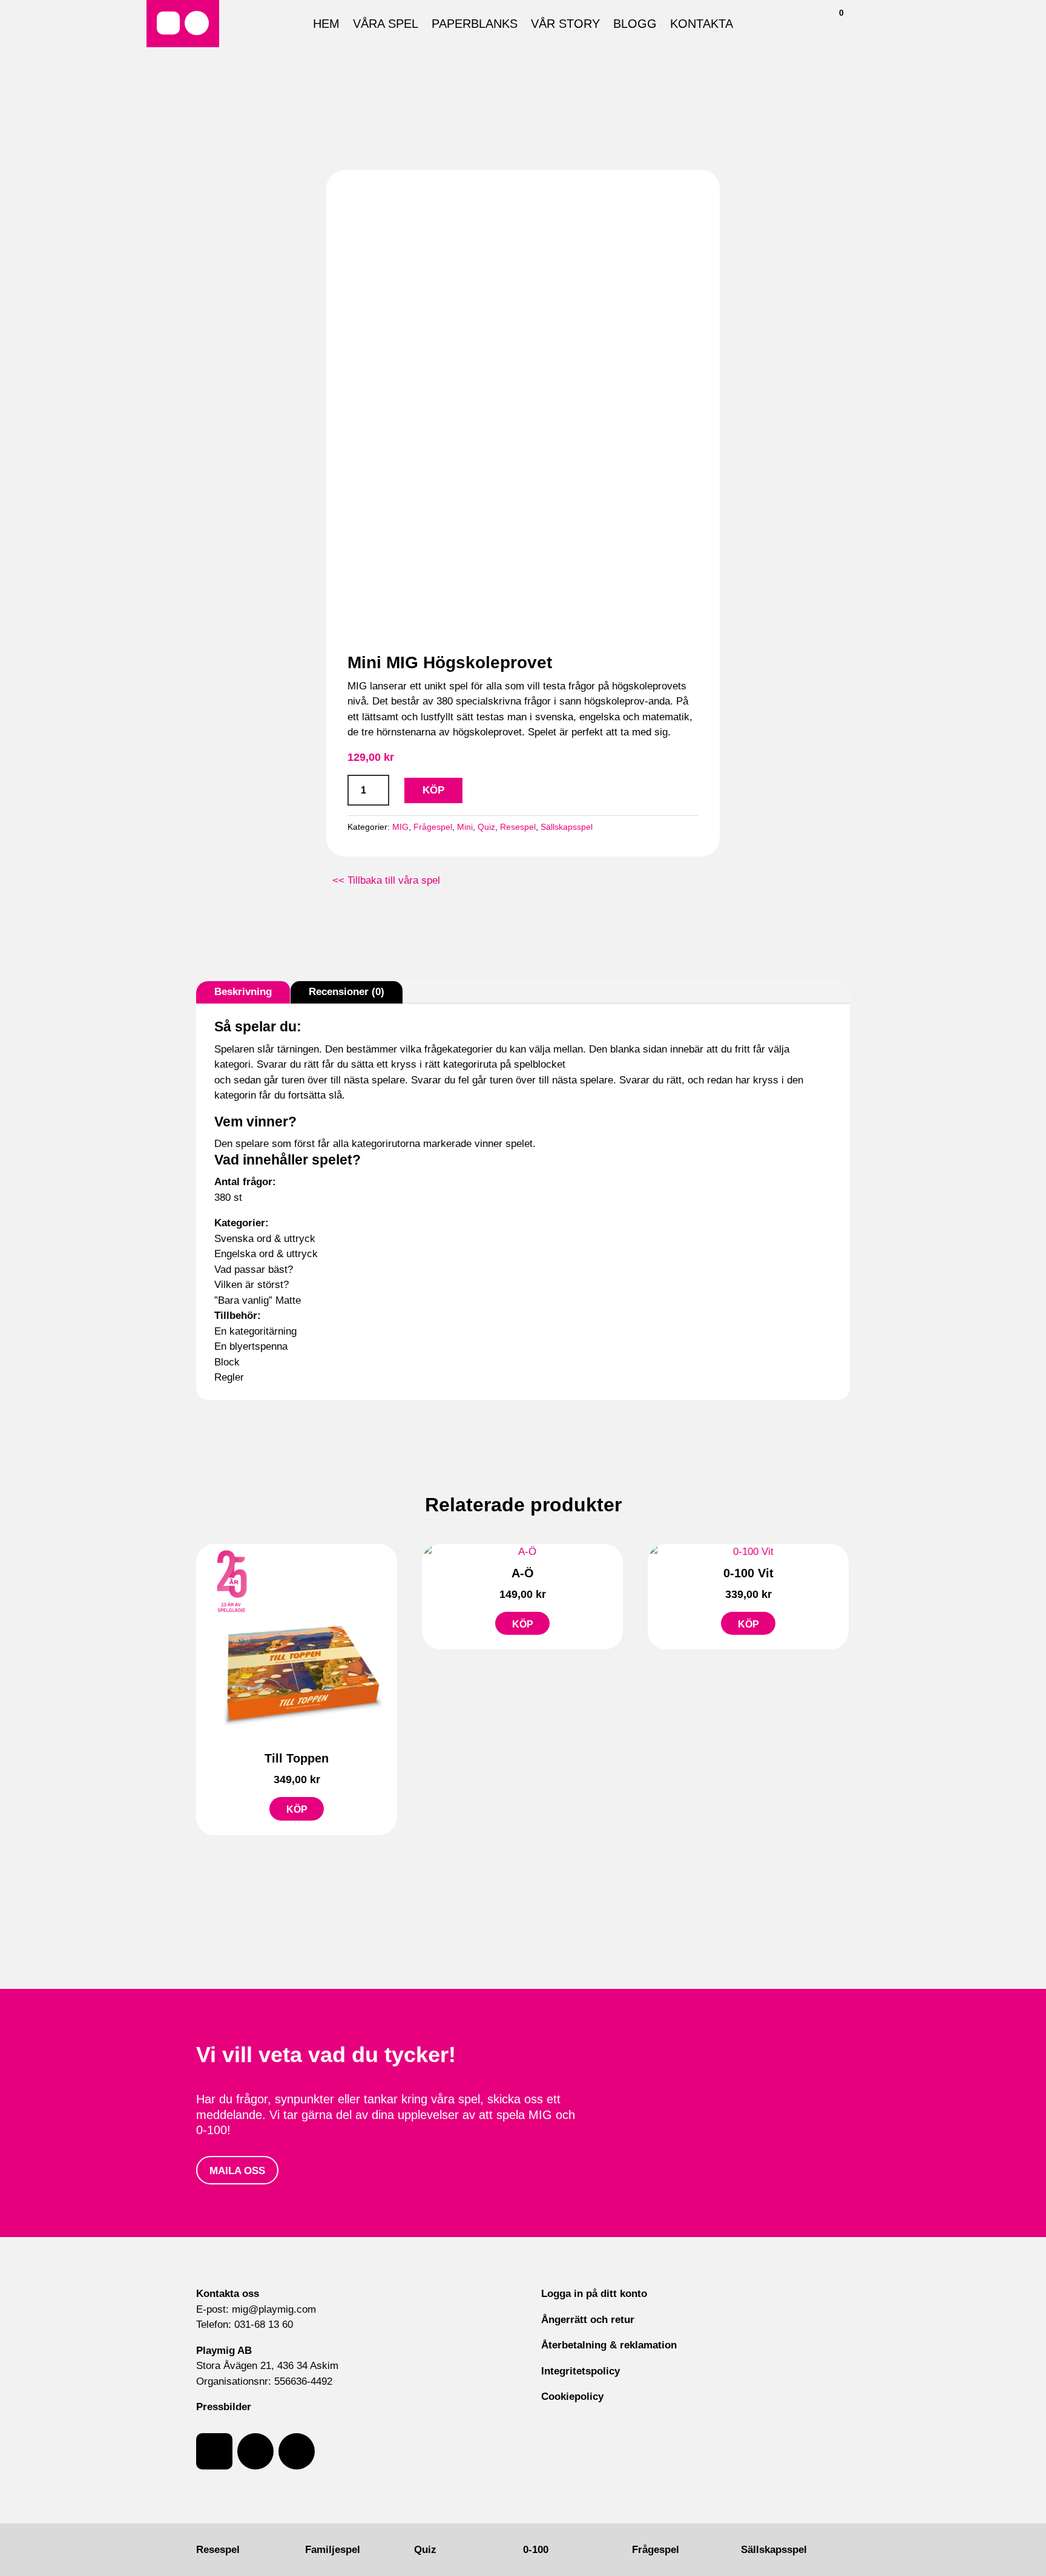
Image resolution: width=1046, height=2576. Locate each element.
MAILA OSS (237, 2171)
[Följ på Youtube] (297, 2451)
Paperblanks (475, 25)
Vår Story (565, 25)
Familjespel (333, 2550)
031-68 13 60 (264, 2325)
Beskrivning (243, 992)
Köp (433, 790)
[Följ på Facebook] (168, 23)
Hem (326, 25)
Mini (465, 827)
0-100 (536, 2550)
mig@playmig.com (274, 2309)
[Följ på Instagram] (197, 23)
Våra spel (386, 25)
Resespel (518, 827)
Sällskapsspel (567, 827)
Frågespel (433, 827)
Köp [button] (297, 1809)
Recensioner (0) (347, 992)
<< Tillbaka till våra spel (386, 880)
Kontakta (702, 25)
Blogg (635, 25)
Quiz (486, 827)
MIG (400, 827)
